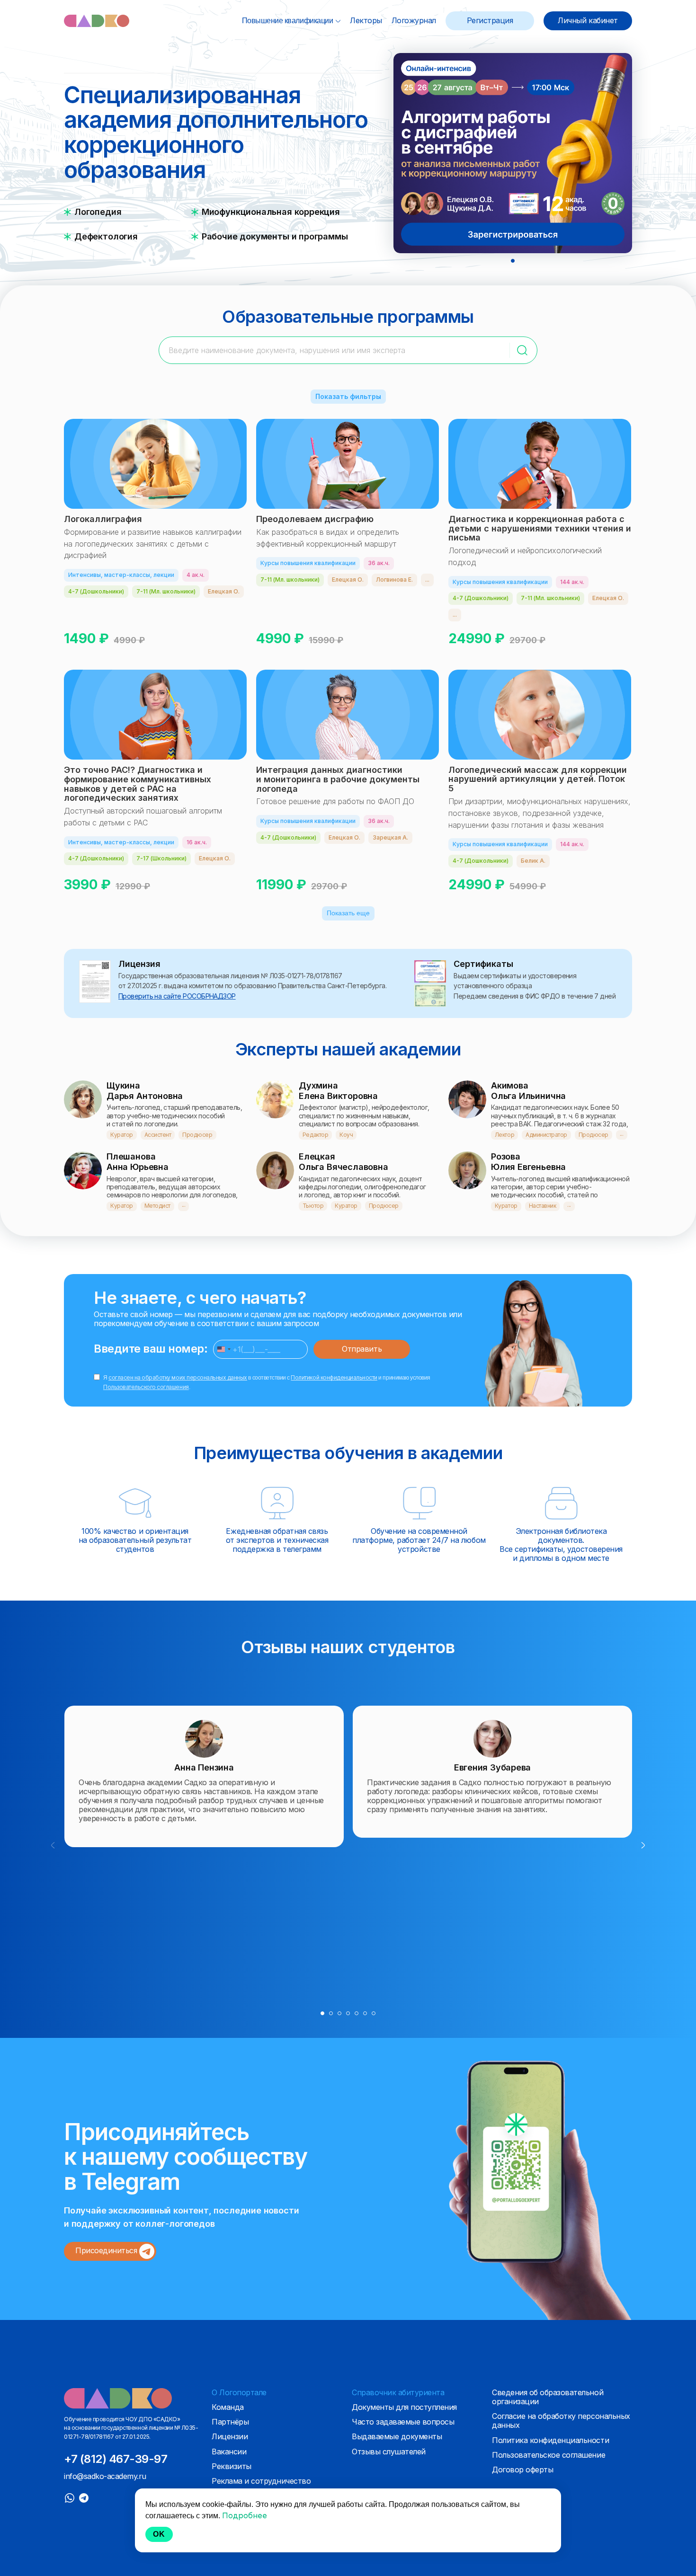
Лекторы (366, 20)
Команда (228, 2407)
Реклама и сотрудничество (261, 2481)
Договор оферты (522, 2470)
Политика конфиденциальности (550, 2440)
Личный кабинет (588, 21)
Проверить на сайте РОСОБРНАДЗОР (177, 996)
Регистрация (490, 21)
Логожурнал (414, 20)
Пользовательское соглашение (549, 2455)
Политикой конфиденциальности (334, 1377)
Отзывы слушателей (389, 2452)
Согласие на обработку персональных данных (561, 2421)
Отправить (362, 1349)
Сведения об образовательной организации (548, 2397)
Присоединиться (107, 2250)
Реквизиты (232, 2466)
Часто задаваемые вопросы (403, 2422)
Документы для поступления (404, 2407)
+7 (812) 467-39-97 (116, 2459)
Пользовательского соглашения (146, 1387)
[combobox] (223, 1349)
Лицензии (230, 2436)
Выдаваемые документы (397, 2436)
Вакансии (229, 2452)
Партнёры (230, 2422)
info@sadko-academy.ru (105, 2476)
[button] (513, 261)
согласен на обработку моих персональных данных (178, 1377)
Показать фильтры (348, 396)
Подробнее (219, 638)
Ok (159, 2534)
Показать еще (348, 913)
